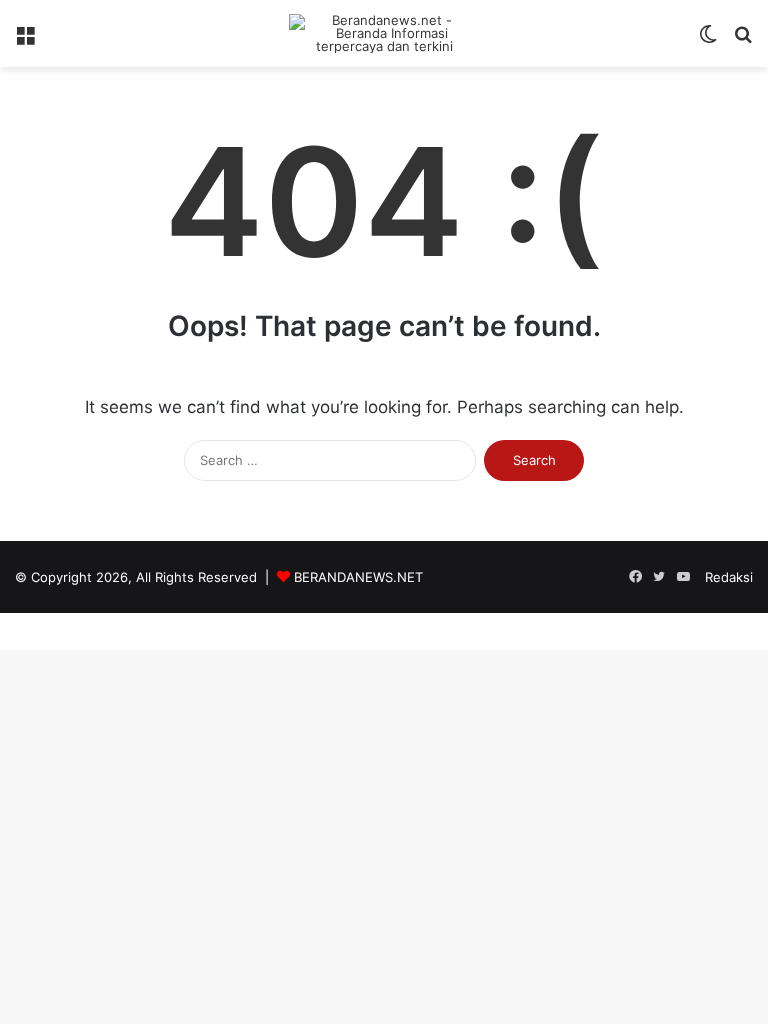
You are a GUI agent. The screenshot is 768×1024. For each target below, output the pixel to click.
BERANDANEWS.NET (358, 577)
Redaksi (729, 577)
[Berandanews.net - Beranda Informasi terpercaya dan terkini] (384, 33)
